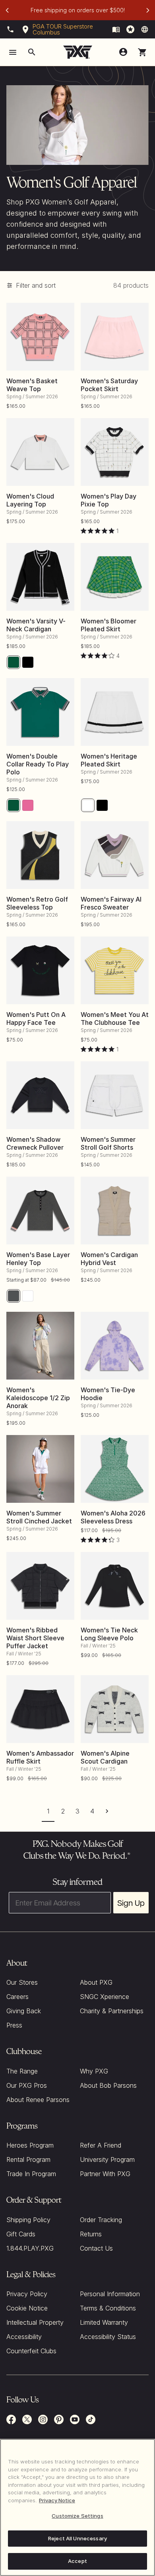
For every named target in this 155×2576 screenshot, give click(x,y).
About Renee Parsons (38, 2100)
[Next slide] (148, 10)
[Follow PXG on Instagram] (43, 2419)
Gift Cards (21, 2234)
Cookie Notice (27, 2308)
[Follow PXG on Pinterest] (59, 2419)
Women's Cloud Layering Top (30, 500)
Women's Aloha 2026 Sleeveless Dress (113, 1517)
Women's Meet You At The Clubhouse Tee (115, 1019)
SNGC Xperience (105, 1997)
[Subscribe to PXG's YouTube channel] (75, 2419)
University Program (107, 2159)
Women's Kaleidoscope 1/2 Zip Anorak (38, 1398)
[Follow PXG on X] (27, 2419)
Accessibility (24, 2337)
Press (14, 2025)
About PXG (96, 1982)
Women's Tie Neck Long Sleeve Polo (109, 1634)
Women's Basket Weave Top (32, 385)
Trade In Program (31, 2174)
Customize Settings (77, 2516)
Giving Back (24, 2011)
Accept (77, 2561)
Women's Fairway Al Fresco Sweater (111, 903)
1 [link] (48, 1811)
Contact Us (96, 2248)
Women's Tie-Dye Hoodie (108, 1394)
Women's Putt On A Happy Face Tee (36, 1019)
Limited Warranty (104, 2322)
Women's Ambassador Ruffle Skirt (40, 1757)
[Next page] (107, 1811)
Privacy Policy (27, 2294)
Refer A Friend (101, 2145)
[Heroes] (130, 29)
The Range (22, 2071)
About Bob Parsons (108, 2085)
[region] (77, 2507)
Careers (17, 1997)
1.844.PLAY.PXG (30, 2248)
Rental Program (28, 2159)
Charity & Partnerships (112, 2011)
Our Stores (22, 1982)
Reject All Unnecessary (77, 2538)
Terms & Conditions (108, 2308)
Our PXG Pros (27, 2085)
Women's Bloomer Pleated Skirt (108, 625)
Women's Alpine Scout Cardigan (105, 1757)
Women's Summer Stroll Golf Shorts (108, 1143)
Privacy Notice (57, 2500)
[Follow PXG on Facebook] (11, 2419)
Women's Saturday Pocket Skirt (109, 385)
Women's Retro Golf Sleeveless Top (37, 903)
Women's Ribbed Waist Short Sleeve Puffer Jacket (35, 1638)
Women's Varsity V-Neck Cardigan (36, 625)
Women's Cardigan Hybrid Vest (109, 1259)
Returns (91, 2234)
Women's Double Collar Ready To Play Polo (38, 764)
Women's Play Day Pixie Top (108, 500)
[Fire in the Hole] (116, 29)
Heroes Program (30, 2145)
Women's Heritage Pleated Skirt (109, 760)
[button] (142, 52)
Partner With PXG (105, 2174)
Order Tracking (101, 2220)
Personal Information (110, 2294)
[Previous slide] (7, 10)
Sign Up (131, 1903)
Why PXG (94, 2071)
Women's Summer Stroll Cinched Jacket (39, 1517)
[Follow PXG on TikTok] (91, 2419)
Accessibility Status (108, 2337)
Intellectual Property (35, 2322)
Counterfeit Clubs (31, 2351)
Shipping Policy (28, 2220)
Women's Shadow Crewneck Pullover (35, 1143)
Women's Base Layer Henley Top (38, 1259)
